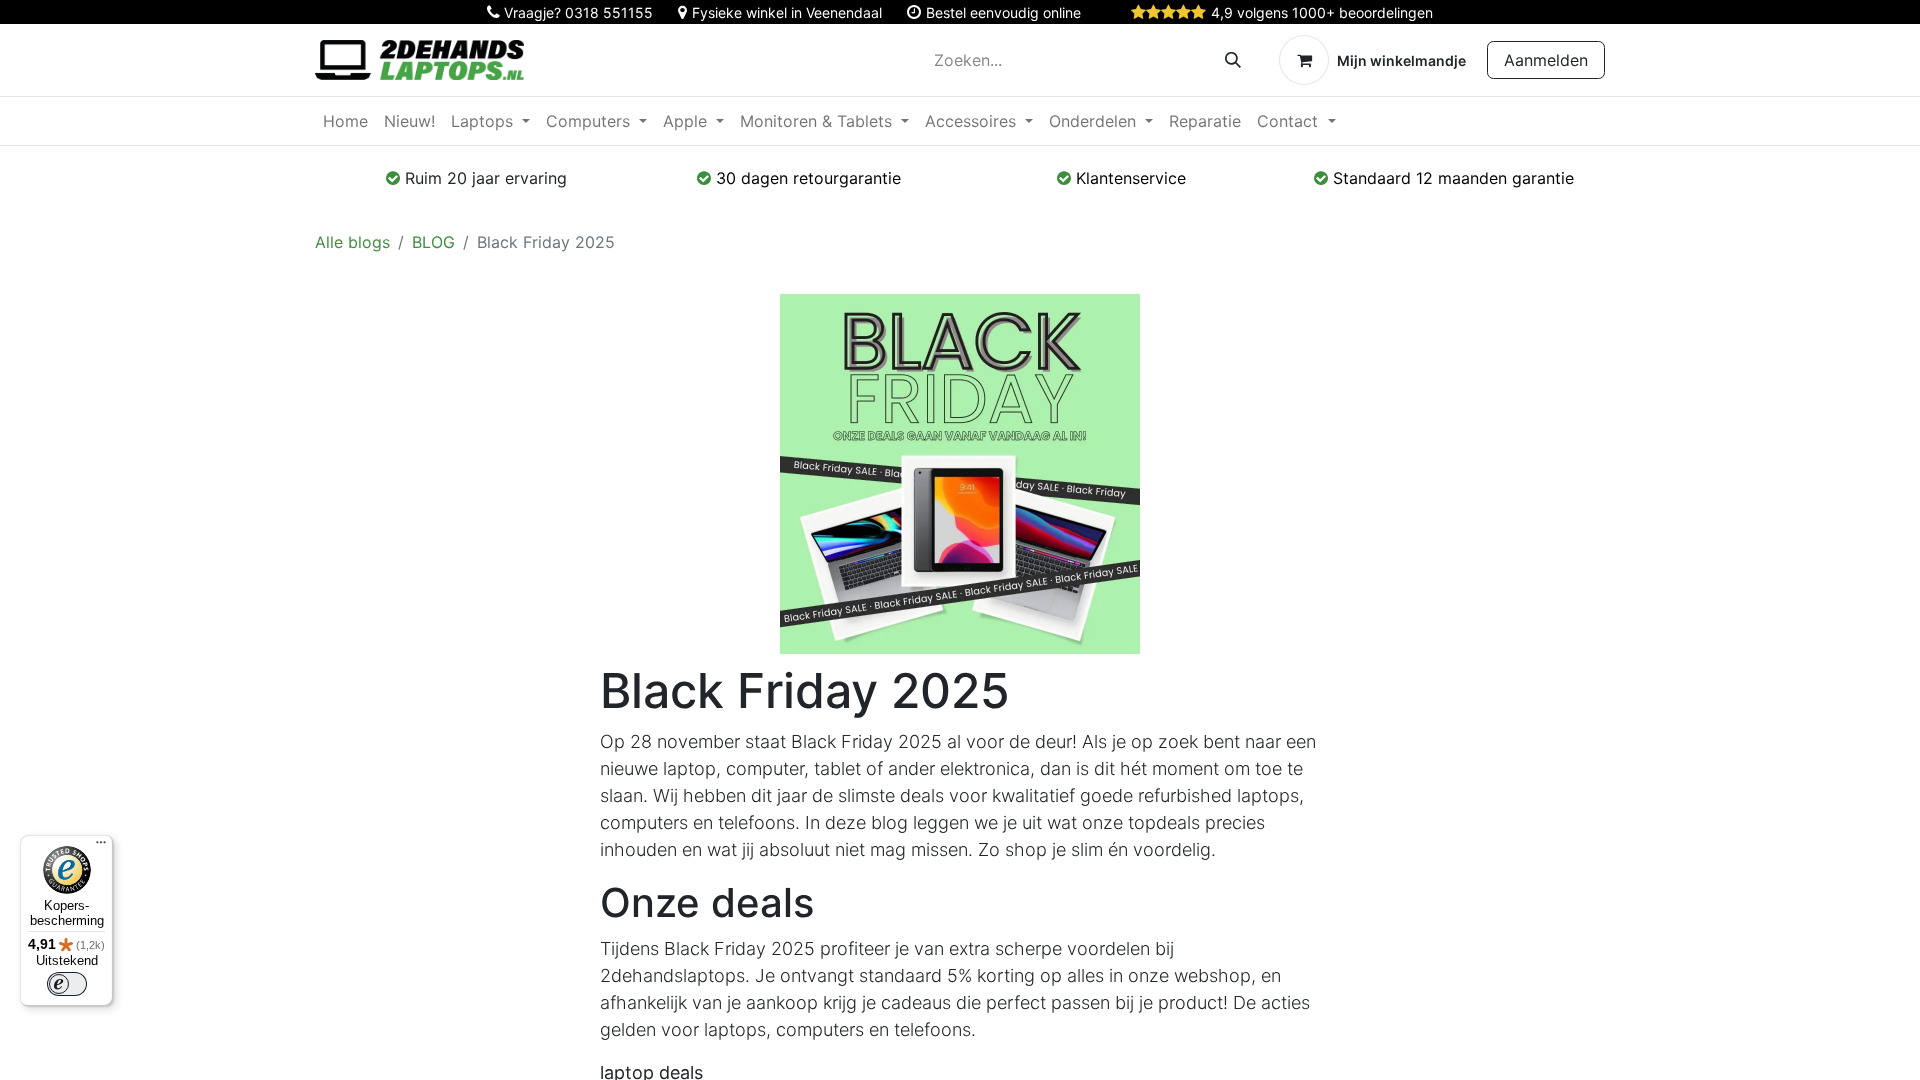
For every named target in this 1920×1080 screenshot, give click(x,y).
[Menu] (101, 847)
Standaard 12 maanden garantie (1453, 178)
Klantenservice (1131, 178)
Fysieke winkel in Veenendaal (787, 12)
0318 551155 (609, 12)
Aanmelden (1546, 60)
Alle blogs (352, 242)
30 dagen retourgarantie (808, 178)
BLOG (433, 242)
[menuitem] (345, 121)
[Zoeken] (1233, 60)
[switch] (67, 984)
